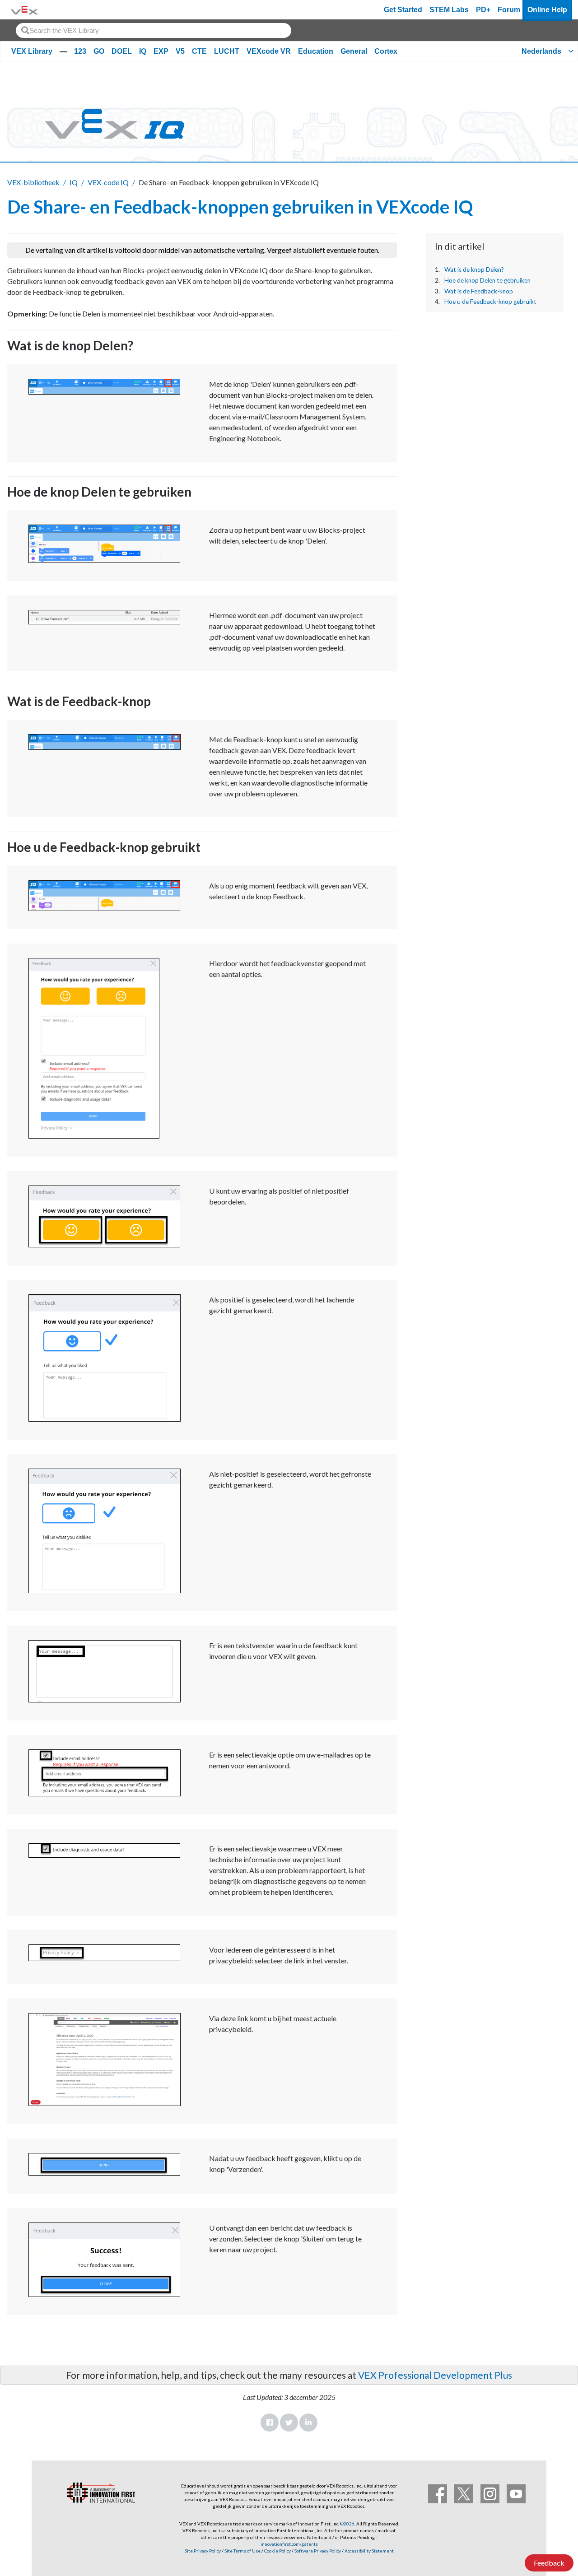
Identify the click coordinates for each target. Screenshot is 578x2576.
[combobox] (154, 30)
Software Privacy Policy (318, 2551)
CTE (199, 51)
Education (316, 51)
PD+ (483, 10)
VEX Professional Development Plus (435, 2375)
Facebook (270, 2423)
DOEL (122, 51)
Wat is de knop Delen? (474, 270)
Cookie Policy (277, 2551)
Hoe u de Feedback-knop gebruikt (490, 302)
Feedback (549, 2563)
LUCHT (227, 51)
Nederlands (541, 51)
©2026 (347, 2524)
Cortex (386, 51)
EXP (161, 51)
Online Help (547, 10)
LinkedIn (308, 2423)
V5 (180, 51)
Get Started (403, 10)
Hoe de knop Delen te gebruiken (487, 280)
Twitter (289, 2423)
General (354, 51)
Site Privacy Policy (203, 2551)
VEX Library (32, 51)
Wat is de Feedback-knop (479, 291)
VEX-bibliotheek (33, 182)
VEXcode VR (269, 51)
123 (80, 51)
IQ (143, 51)
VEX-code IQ (108, 182)
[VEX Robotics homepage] (24, 10)
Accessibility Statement (369, 2551)
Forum (509, 10)
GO (99, 51)
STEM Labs (449, 10)
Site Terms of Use (242, 2551)
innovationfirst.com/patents (289, 2544)
